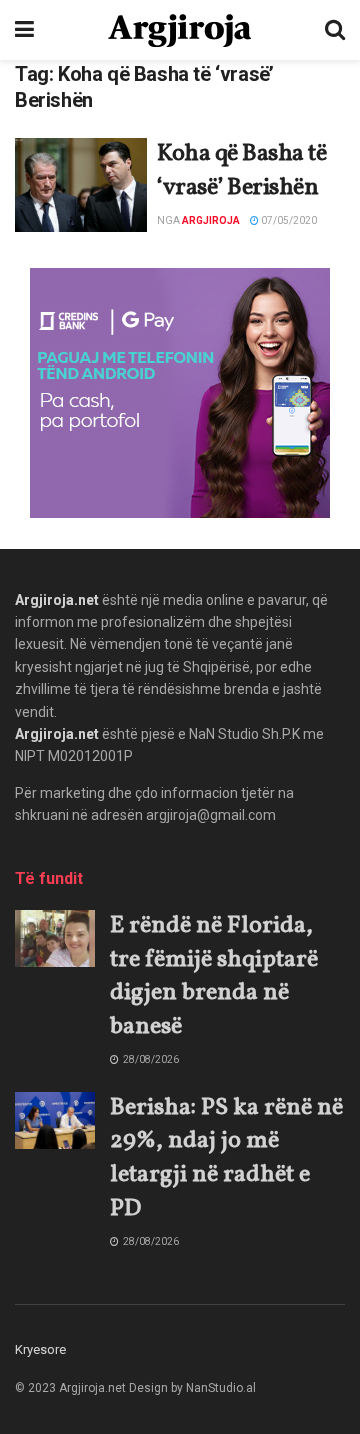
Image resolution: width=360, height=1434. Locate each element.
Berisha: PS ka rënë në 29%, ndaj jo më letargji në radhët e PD (226, 1158)
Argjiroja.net (57, 600)
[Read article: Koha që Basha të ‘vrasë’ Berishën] (81, 185)
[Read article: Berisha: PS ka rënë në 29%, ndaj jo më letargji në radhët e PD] (55, 1120)
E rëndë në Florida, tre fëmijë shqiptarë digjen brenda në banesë (214, 976)
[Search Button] (335, 30)
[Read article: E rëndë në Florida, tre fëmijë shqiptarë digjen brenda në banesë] (55, 938)
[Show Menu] (24, 30)
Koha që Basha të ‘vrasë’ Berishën (241, 171)
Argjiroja (211, 220)
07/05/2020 (288, 220)
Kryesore (40, 1349)
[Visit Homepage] (179, 30)
